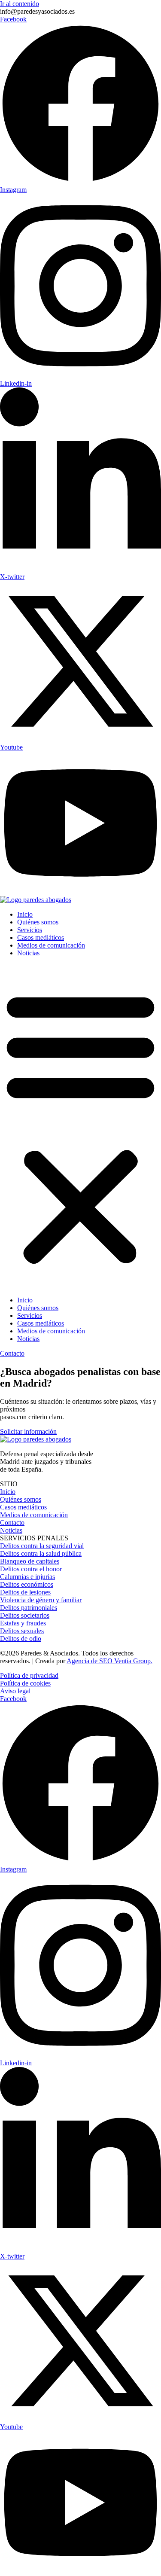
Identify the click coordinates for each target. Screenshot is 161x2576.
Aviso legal (15, 1691)
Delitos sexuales (22, 1631)
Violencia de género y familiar (41, 1600)
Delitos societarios (25, 1615)
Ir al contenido (20, 4)
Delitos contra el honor (31, 1569)
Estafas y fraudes (23, 1623)
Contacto (12, 1523)
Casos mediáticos (41, 937)
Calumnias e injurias (27, 1577)
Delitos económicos (27, 1584)
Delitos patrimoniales (29, 1608)
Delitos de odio (21, 1639)
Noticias (28, 953)
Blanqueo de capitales (30, 1561)
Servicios (30, 930)
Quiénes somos (38, 922)
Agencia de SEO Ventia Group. (109, 1661)
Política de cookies (25, 1683)
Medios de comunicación (51, 945)
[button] (80, 1127)
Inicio (25, 914)
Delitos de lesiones (25, 1592)
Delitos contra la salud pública (41, 1553)
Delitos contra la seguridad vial (42, 1546)
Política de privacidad (29, 1675)
